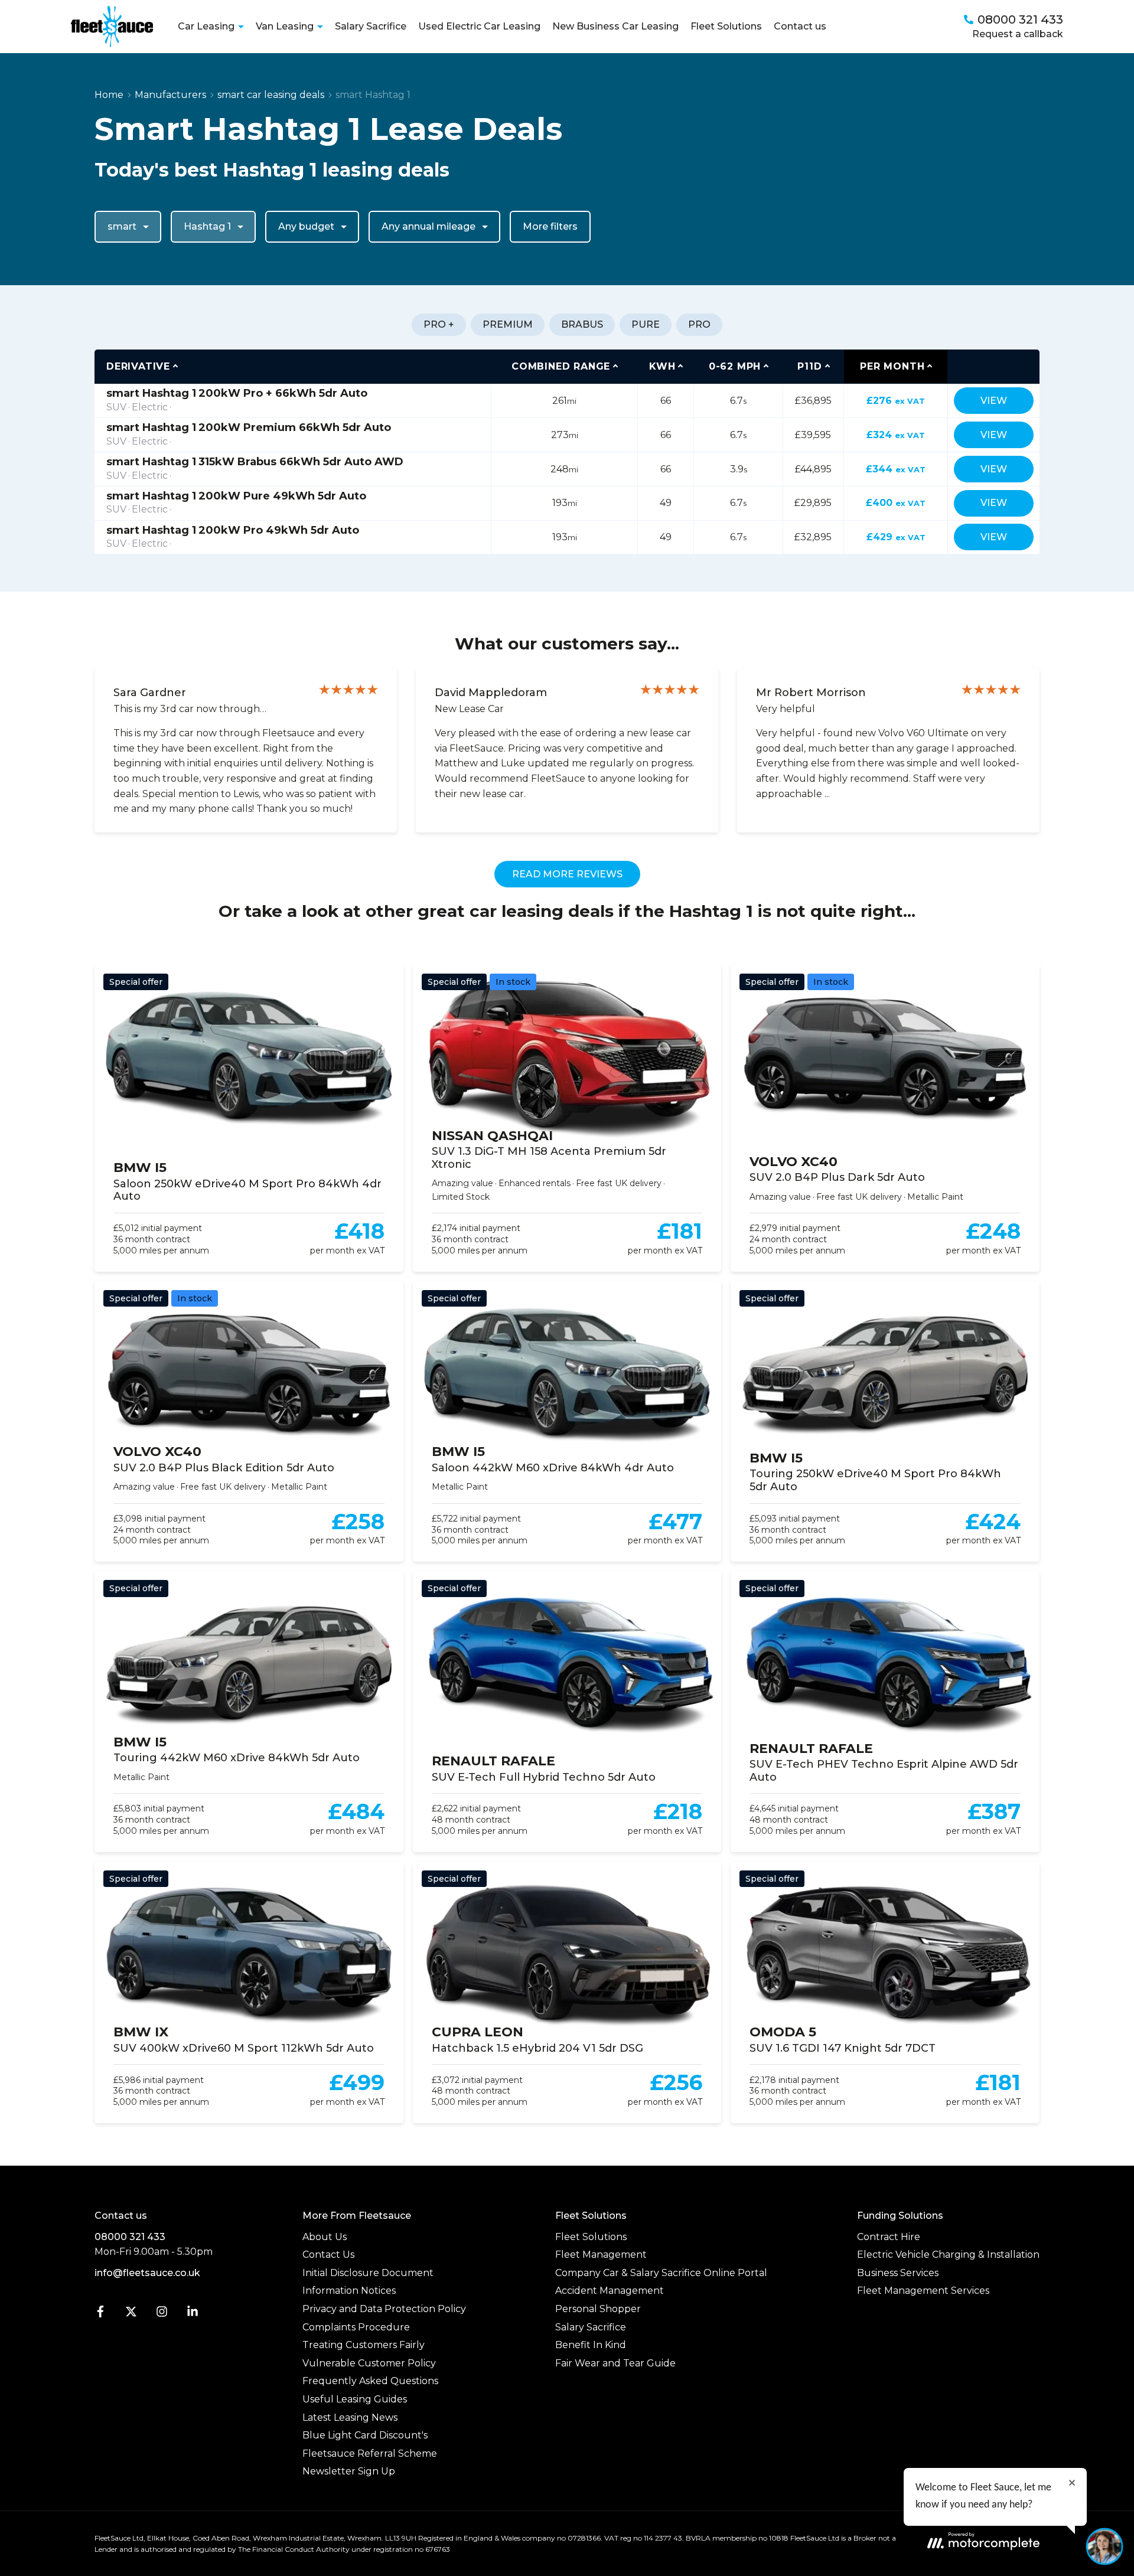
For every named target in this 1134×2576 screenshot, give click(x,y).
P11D (809, 366)
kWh (662, 366)
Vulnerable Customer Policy (369, 2363)
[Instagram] (162, 2314)
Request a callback (1018, 34)
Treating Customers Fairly (364, 2345)
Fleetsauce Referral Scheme (370, 2453)
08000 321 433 (130, 2237)
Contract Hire (889, 2237)
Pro (699, 324)
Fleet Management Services (923, 2291)
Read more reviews (567, 874)
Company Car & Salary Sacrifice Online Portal (661, 2273)
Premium (508, 324)
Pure (646, 324)
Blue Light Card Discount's (365, 2435)
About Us (325, 2237)
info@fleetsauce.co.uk (147, 2273)
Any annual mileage (428, 226)
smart (122, 226)
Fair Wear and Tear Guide (615, 2363)
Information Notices (349, 2291)
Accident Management (610, 2291)
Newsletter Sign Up (349, 2471)
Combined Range (561, 366)
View (994, 401)
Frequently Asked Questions (370, 2381)
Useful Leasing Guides (355, 2399)
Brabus (582, 324)
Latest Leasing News (350, 2417)
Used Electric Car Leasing (479, 26)
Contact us (800, 26)
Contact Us (328, 2255)
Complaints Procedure (356, 2327)
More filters (550, 226)
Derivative (138, 366)
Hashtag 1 (207, 226)
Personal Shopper (598, 2309)
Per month (892, 366)
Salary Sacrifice (371, 26)
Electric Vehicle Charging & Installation (948, 2255)
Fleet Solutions (726, 26)
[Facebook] (100, 2314)
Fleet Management (601, 2255)
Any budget (306, 226)
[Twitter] (131, 2314)
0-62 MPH (735, 366)
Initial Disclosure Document (368, 2273)
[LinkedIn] (193, 2314)
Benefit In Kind (591, 2345)
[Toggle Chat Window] (1104, 2546)
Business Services (898, 2273)
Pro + (439, 324)
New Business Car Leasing (615, 26)
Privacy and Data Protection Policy (384, 2309)
